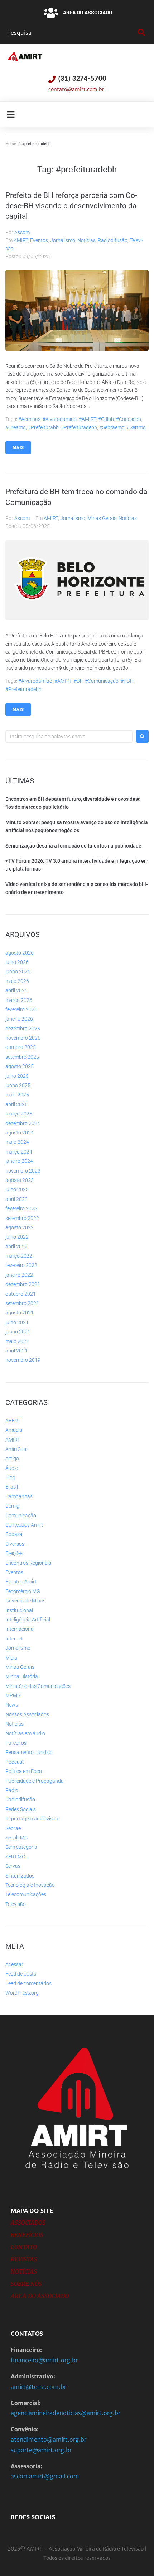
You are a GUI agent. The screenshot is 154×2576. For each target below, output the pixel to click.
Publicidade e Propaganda (35, 1781)
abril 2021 (16, 1351)
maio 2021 (17, 1341)
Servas (13, 1866)
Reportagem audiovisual (32, 1819)
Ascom (22, 232)
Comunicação (21, 1516)
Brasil (12, 1487)
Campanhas (19, 1496)
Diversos (15, 1544)
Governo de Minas (25, 1601)
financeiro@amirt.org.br (44, 2360)
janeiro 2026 (19, 1019)
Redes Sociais (21, 1809)
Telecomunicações (26, 1894)
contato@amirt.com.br (76, 89)
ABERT (13, 1421)
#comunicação (102, 681)
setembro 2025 (22, 1057)
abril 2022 (16, 1247)
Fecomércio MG (23, 1591)
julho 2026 (17, 962)
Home (11, 144)
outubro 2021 (21, 1294)
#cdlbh (106, 419)
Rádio (12, 1790)
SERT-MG (15, 1857)
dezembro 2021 (23, 1284)
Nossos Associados (27, 1714)
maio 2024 (17, 1142)
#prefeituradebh (79, 427)
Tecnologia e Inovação (30, 1885)
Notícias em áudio (25, 1733)
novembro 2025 (23, 1038)
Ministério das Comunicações (38, 1686)
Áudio (12, 1468)
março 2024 (19, 1152)
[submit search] (141, 33)
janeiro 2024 (19, 1161)
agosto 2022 (20, 1227)
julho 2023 (17, 1189)
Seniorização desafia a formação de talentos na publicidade (73, 846)
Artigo (12, 1458)
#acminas (29, 419)
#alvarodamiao (60, 419)
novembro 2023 (23, 1171)
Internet (14, 1639)
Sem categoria (21, 1847)
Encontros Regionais (28, 1563)
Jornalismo (63, 240)
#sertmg (136, 427)
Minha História (22, 1676)
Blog (10, 1477)
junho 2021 (18, 1332)
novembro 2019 (23, 1360)
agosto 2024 (20, 1133)
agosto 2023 (20, 1180)
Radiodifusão (113, 240)
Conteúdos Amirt (24, 1525)
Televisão (16, 1904)
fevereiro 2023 (21, 1208)
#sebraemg (112, 427)
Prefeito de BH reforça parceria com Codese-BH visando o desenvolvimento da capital (71, 206)
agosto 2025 (20, 1066)
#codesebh (129, 419)
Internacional (20, 1629)
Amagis (14, 1430)
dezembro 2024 (23, 1123)
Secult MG (17, 1838)
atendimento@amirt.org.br (49, 2440)
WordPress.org (22, 1993)
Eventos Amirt (21, 1582)
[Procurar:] (69, 737)
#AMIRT (87, 419)
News (12, 1705)
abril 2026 (16, 990)
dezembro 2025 (23, 1029)
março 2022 (19, 1256)
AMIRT (21, 240)
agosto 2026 (20, 953)
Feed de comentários (28, 1983)
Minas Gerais (102, 518)
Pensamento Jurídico (29, 1752)
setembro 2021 (22, 1303)
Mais (18, 448)
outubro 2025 (21, 1047)
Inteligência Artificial (28, 1620)
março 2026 (19, 1000)
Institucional (19, 1610)
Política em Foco (24, 1771)
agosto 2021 (20, 1313)
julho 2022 (17, 1237)
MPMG (13, 1695)
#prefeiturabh (43, 427)
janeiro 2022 (19, 1275)
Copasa (14, 1534)
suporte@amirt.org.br (41, 2450)
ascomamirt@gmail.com (45, 2476)
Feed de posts (21, 1974)
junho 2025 (18, 1085)
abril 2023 (16, 1199)
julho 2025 (17, 1076)
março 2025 (19, 1114)
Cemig (12, 1506)
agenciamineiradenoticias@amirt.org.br (66, 2413)
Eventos (39, 240)
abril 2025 (16, 1104)
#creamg (16, 427)
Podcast (15, 1762)
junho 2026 (18, 971)
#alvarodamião (35, 681)
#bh (78, 681)
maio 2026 (17, 981)
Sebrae (13, 1828)
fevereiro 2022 (21, 1265)
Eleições (14, 1553)
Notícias (86, 240)
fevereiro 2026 (21, 1009)
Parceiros (16, 1743)
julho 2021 (17, 1322)
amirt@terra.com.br (38, 2387)
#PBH (127, 681)
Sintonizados (20, 1876)
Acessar (14, 1964)
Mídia (11, 1658)
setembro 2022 (22, 1218)
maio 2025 (17, 1095)
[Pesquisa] (71, 33)
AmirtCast (17, 1449)
